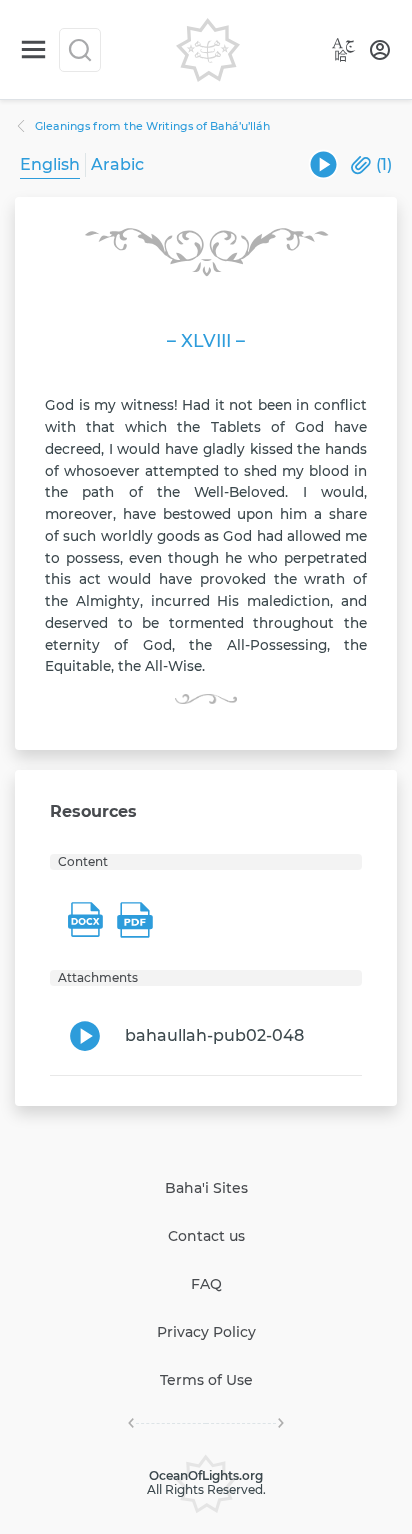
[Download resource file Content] (85, 920)
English (50, 164)
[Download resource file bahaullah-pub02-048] (323, 164)
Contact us (206, 1236)
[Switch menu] (33, 49)
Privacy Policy (206, 1332)
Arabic (117, 164)
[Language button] (344, 50)
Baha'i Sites (206, 1188)
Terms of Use (206, 1380)
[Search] (80, 50)
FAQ (206, 1284)
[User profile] (380, 50)
